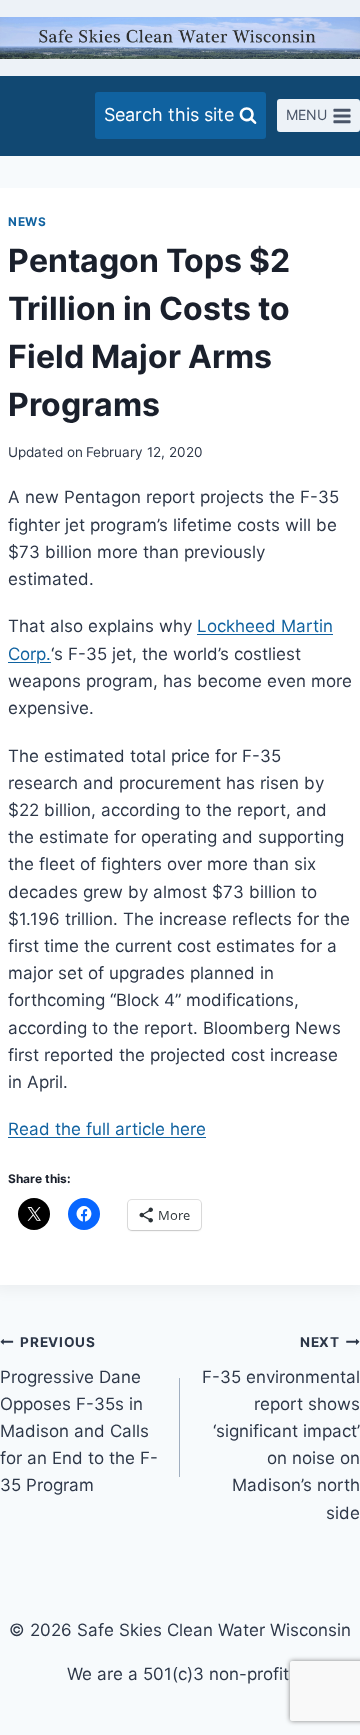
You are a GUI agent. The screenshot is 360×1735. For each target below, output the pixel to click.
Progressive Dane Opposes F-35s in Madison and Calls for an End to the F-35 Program (79, 1414)
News (27, 221)
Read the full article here (107, 1129)
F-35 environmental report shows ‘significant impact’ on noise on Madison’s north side (281, 1428)
